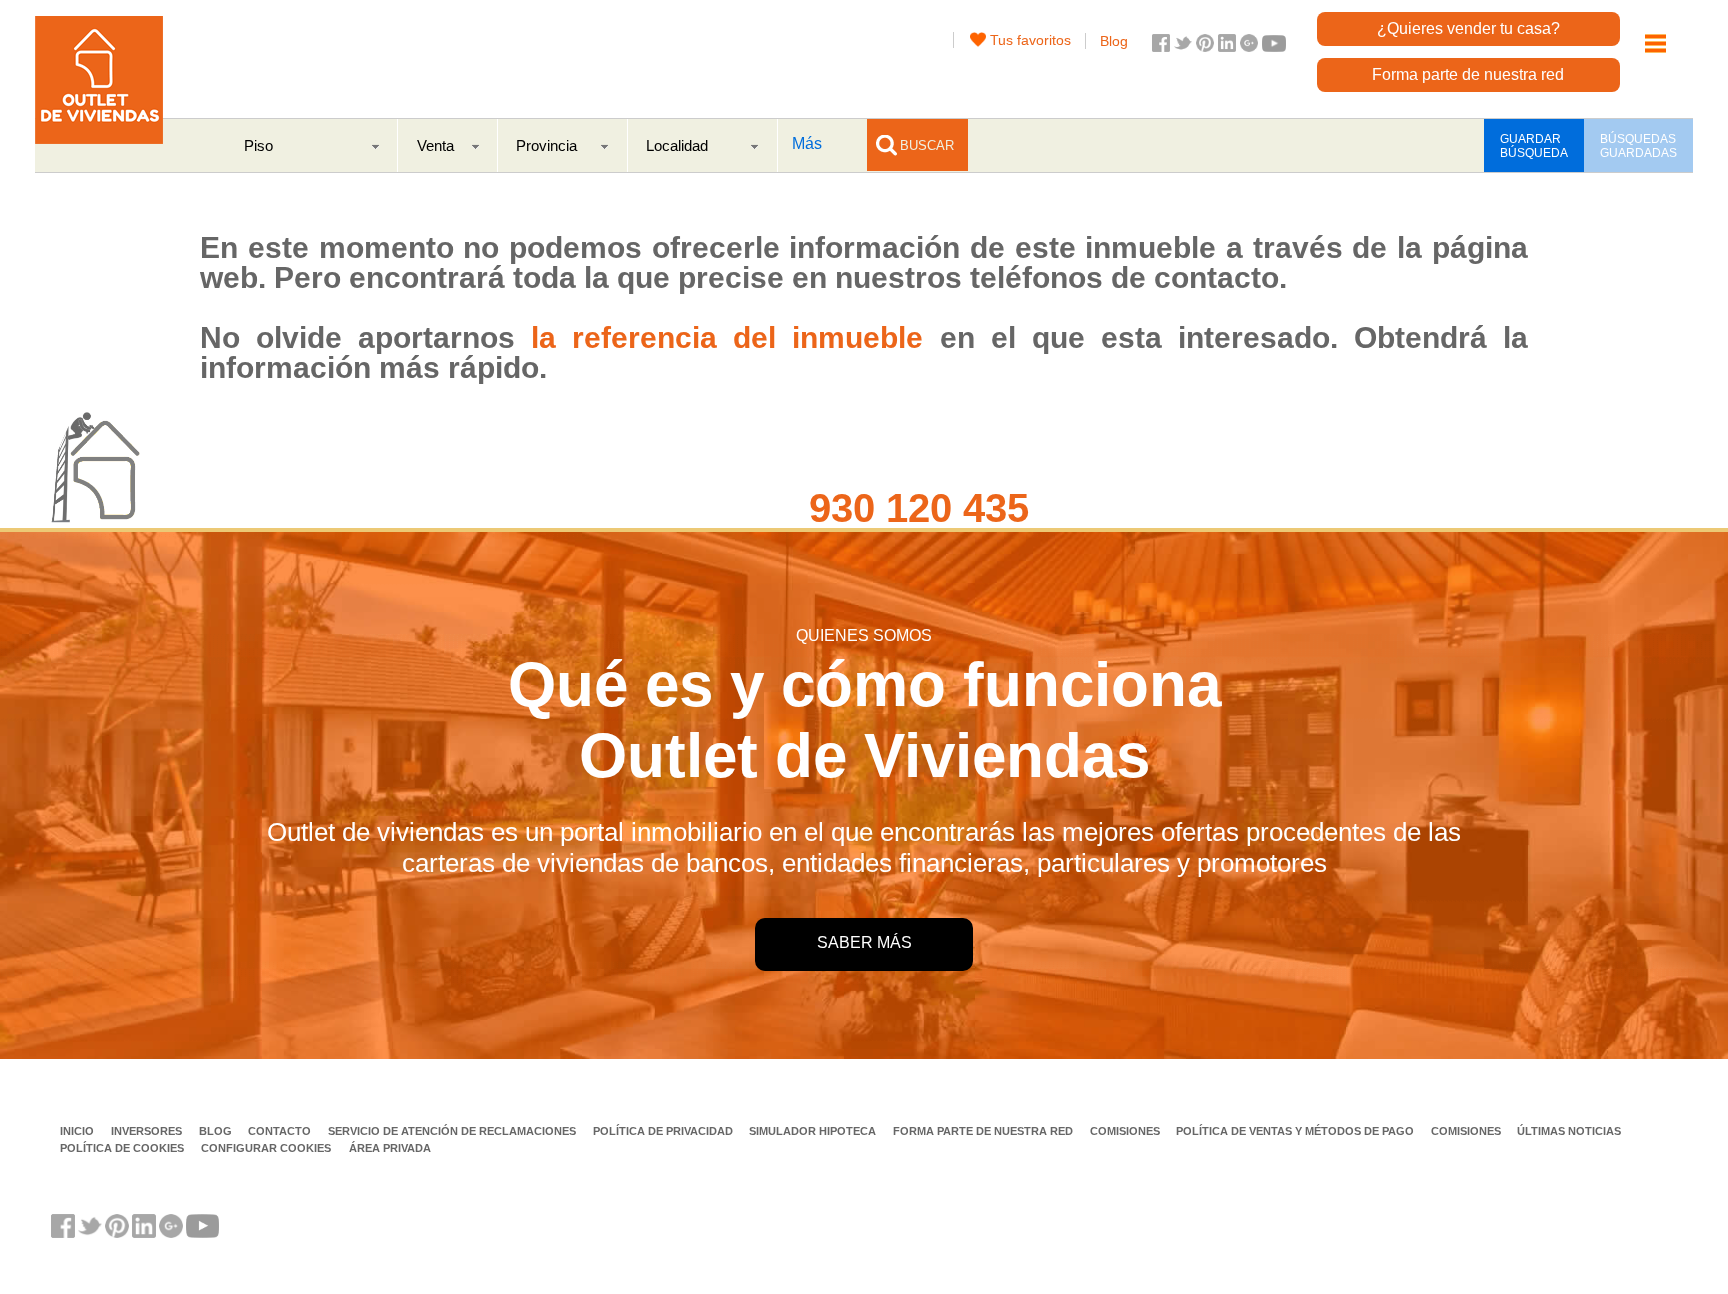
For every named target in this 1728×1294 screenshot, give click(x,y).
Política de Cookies (123, 1148)
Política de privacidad (664, 1131)
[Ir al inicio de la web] (99, 138)
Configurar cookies (266, 1148)
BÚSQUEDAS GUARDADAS (1638, 146)
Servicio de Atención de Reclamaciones (453, 1131)
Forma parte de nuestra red (1468, 74)
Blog (1114, 41)
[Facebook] (1161, 46)
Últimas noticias (1569, 1131)
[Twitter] (1183, 46)
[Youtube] (1274, 46)
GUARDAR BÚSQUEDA (1534, 146)
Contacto (281, 1131)
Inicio (78, 1131)
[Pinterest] (1205, 46)
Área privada (390, 1148)
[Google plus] (1249, 46)
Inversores (148, 1131)
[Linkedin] (1227, 46)
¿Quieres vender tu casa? (1468, 28)
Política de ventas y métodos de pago (1296, 1131)
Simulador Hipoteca (814, 1131)
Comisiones (1126, 1131)
